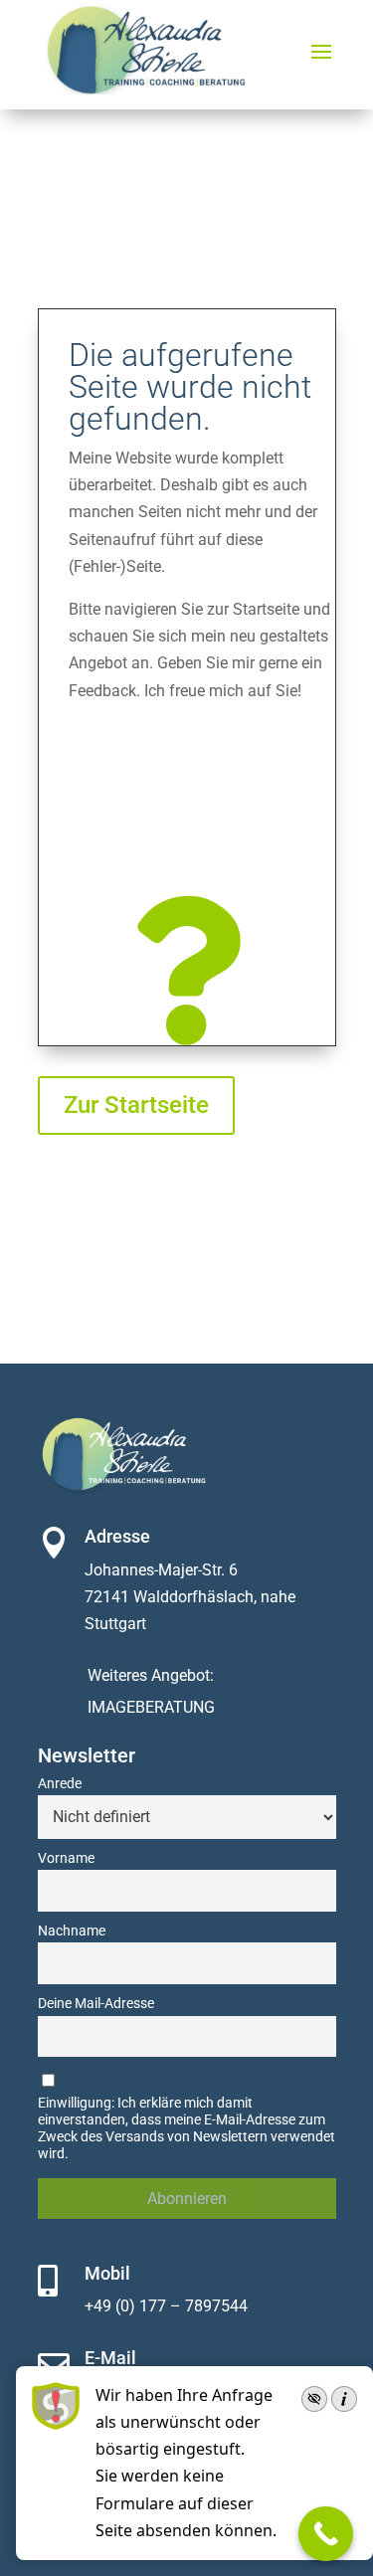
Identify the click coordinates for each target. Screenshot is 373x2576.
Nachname (72, 1931)
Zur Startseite (136, 1105)
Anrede (60, 1784)
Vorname (66, 1858)
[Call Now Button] (326, 2534)
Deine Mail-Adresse (96, 2004)
